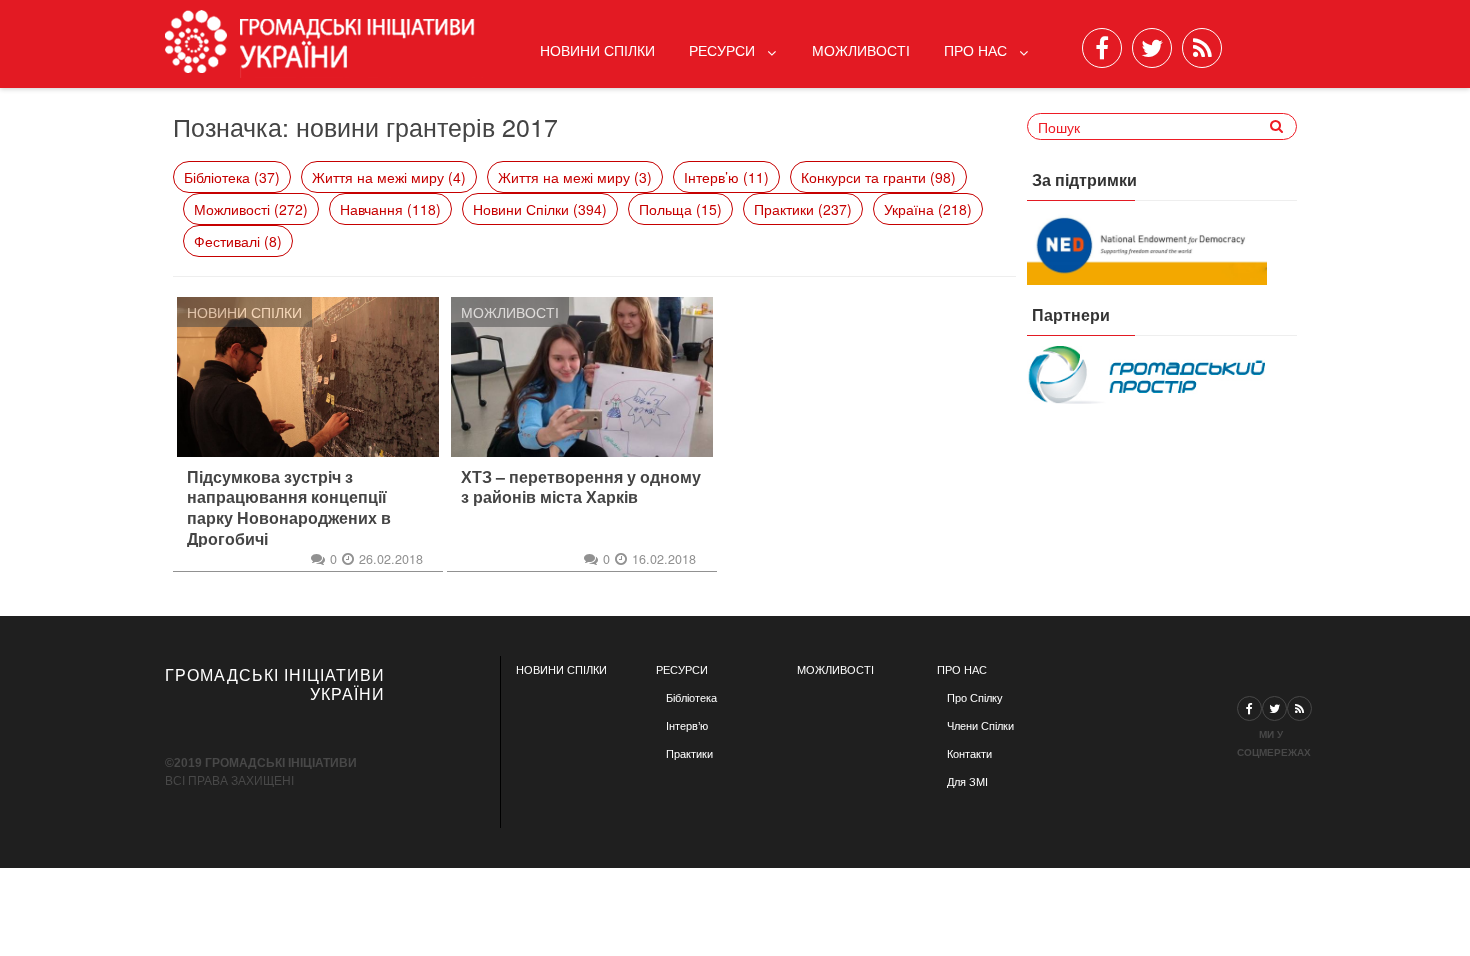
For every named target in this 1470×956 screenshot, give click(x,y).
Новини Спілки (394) (540, 209)
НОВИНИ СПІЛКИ (561, 670)
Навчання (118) (390, 209)
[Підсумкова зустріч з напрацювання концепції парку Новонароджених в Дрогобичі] (308, 377)
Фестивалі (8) (238, 241)
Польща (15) (680, 209)
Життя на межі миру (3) (575, 177)
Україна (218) (928, 209)
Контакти (969, 754)
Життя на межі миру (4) (389, 177)
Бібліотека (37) (232, 177)
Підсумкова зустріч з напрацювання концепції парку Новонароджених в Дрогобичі (289, 508)
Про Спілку (975, 698)
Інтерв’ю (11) (726, 177)
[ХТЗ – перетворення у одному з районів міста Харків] (582, 377)
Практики (689, 754)
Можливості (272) (251, 209)
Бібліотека (691, 698)
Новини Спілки (597, 50)
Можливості (861, 50)
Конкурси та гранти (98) (878, 177)
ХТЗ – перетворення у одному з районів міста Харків (581, 488)
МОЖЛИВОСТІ (835, 670)
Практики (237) (803, 209)
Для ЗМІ (967, 782)
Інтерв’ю (687, 726)
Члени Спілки (980, 726)
